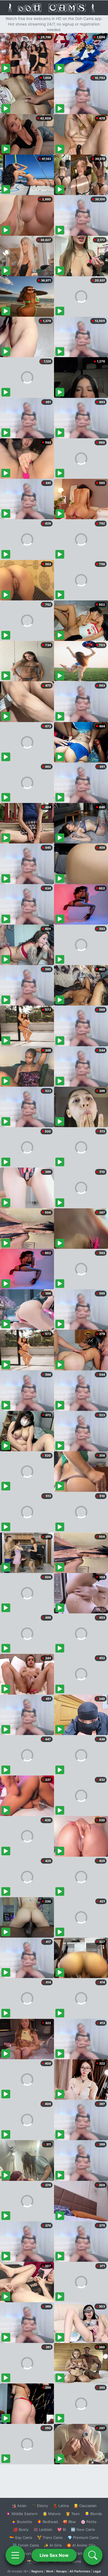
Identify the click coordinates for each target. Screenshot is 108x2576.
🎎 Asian (19, 2506)
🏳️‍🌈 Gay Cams (21, 2537)
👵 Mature (52, 2514)
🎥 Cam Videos (83, 2553)
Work (50, 2571)
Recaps (61, 2571)
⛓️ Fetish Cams (26, 2545)
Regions (37, 2571)
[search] (93, 2555)
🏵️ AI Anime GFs (81, 2545)
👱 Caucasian (85, 2506)
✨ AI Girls (53, 2545)
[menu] (15, 2555)
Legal (97, 2571)
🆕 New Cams (83, 2529)
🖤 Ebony (40, 2506)
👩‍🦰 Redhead (47, 2522)
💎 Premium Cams (83, 2537)
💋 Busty (21, 2529)
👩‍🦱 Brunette (22, 2522)
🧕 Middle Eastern (22, 2514)
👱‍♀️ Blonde (93, 2514)
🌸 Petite (89, 2522)
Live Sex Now (54, 2555)
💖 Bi (62, 2529)
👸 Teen (73, 2514)
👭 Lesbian (43, 2529)
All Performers (80, 2571)
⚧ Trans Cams (50, 2537)
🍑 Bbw (69, 2522)
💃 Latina (61, 2506)
